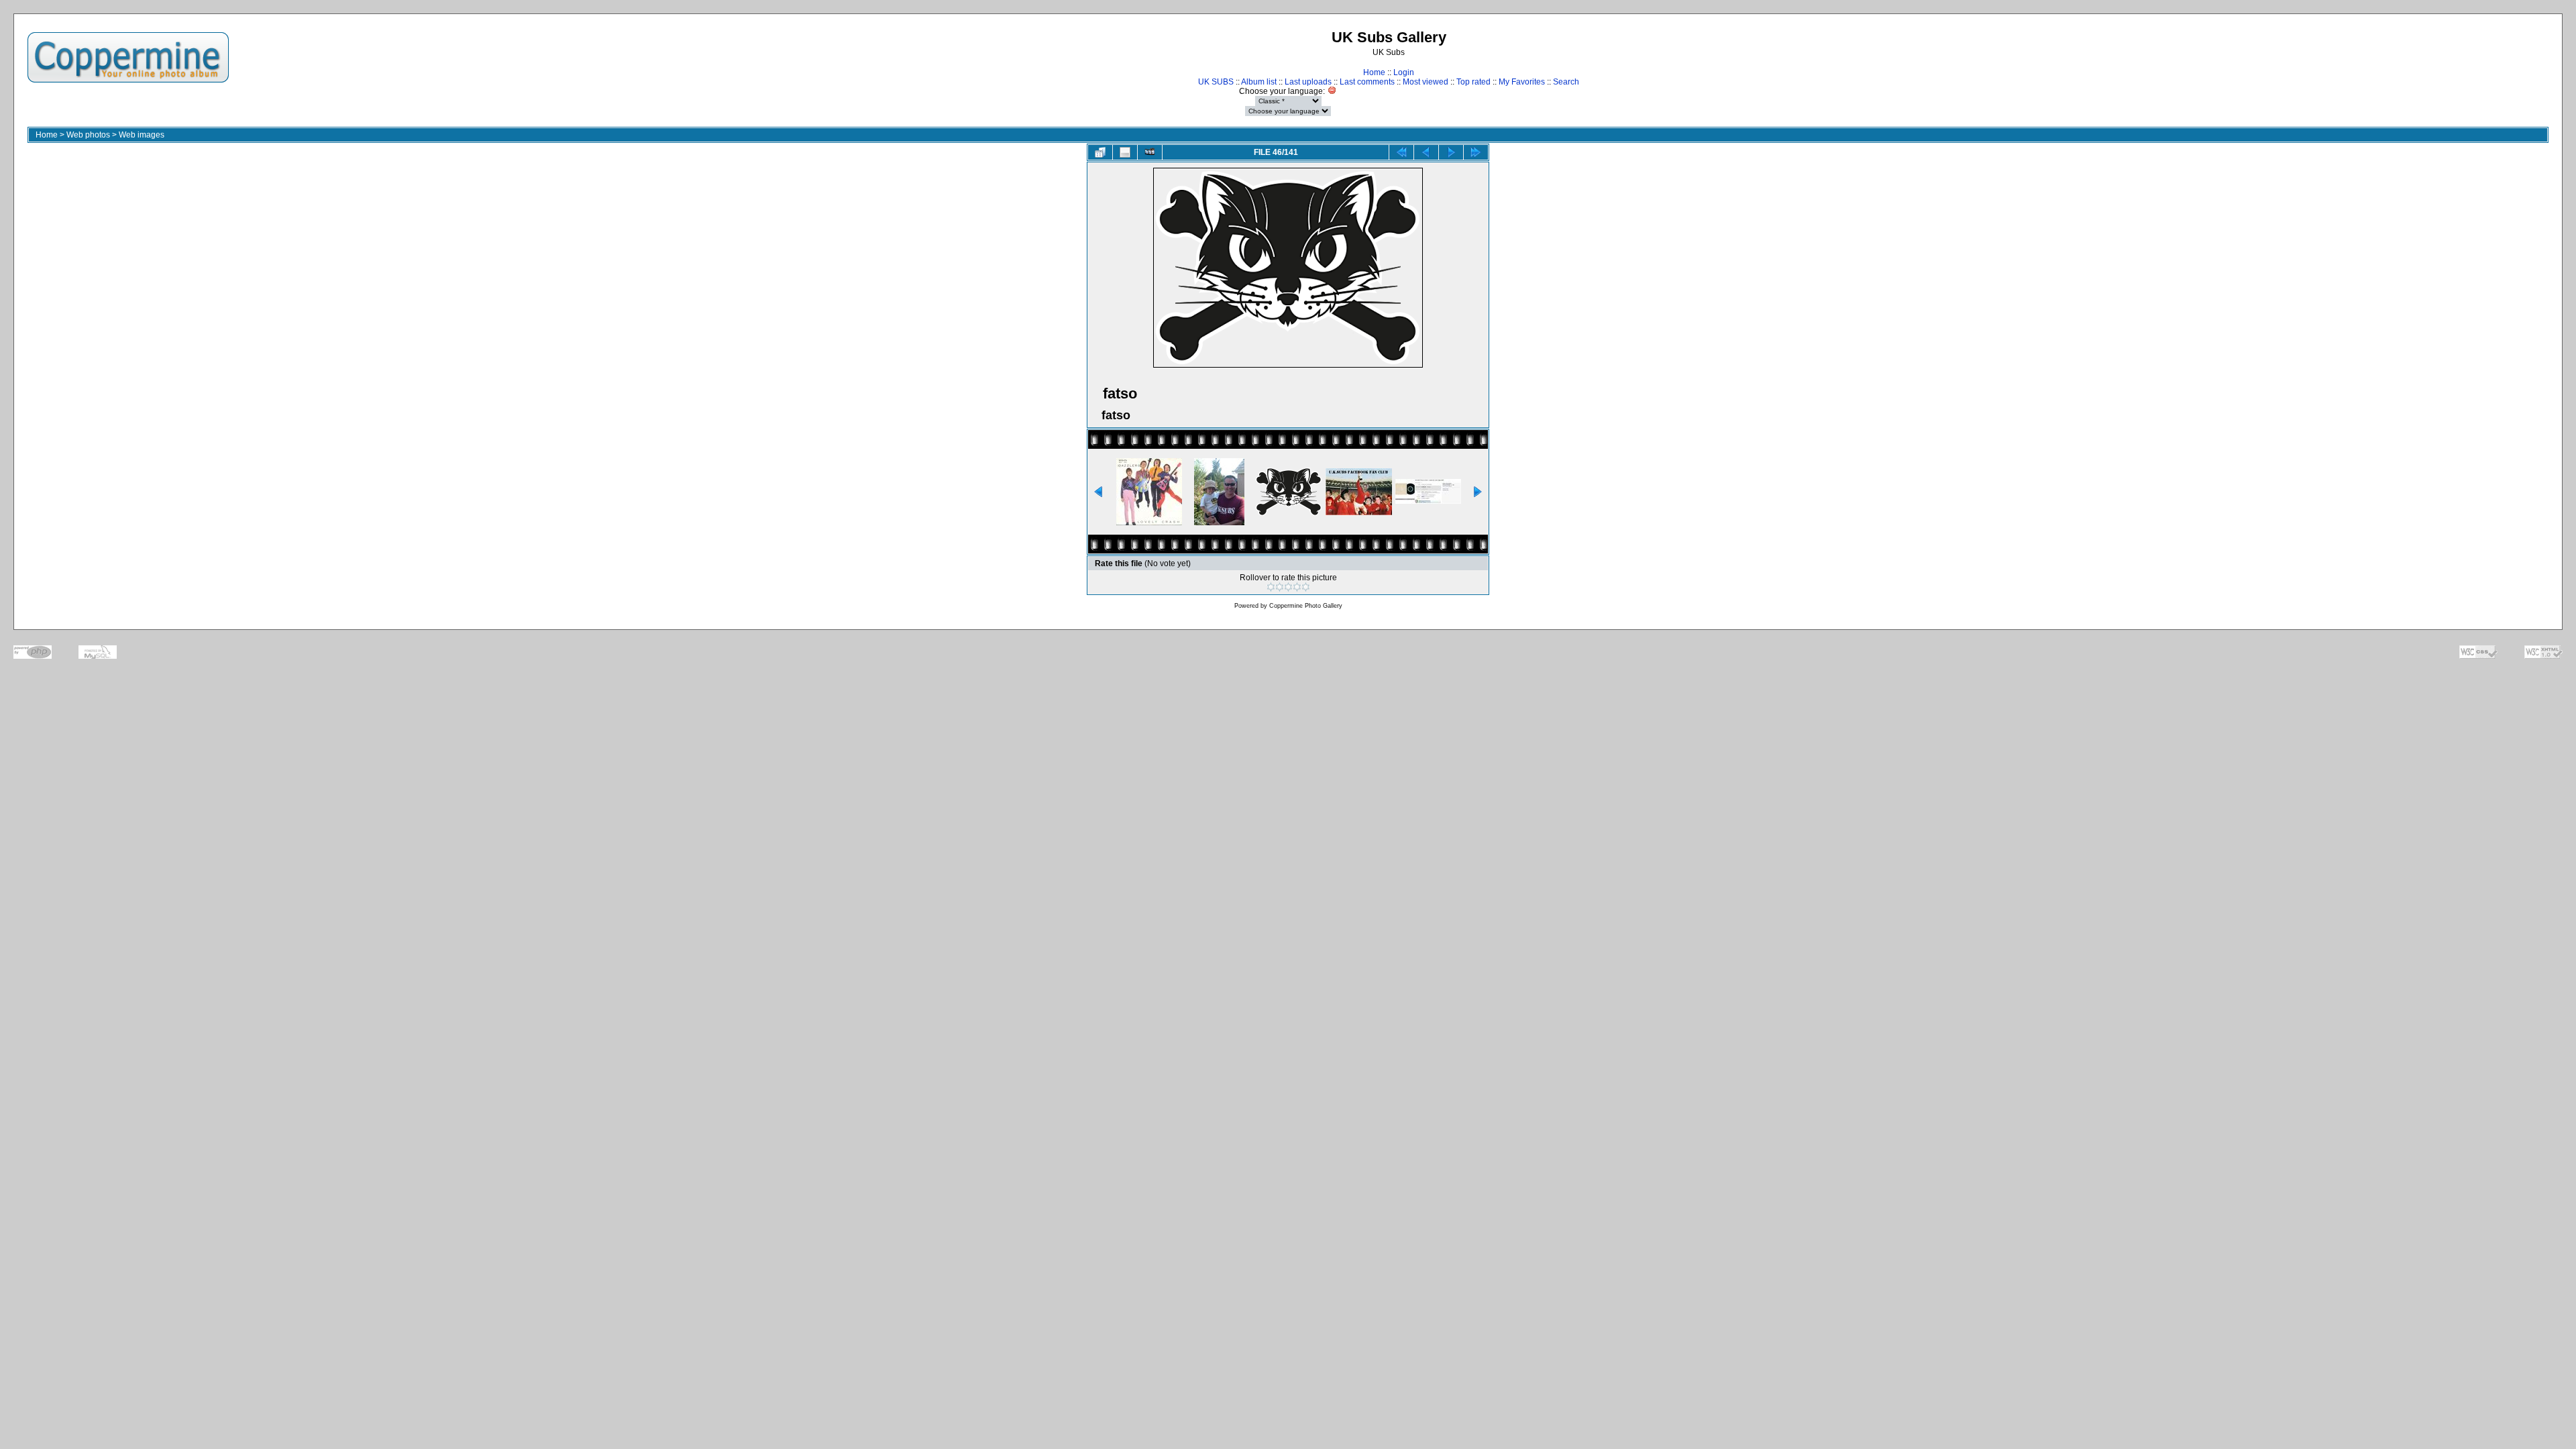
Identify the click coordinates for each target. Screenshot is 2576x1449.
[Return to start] (1401, 152)
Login (1404, 72)
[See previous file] (1426, 152)
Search (1566, 82)
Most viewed (1426, 82)
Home (1374, 72)
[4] (1297, 587)
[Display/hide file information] (1125, 152)
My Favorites (1522, 82)
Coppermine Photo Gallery (1306, 606)
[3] (1288, 587)
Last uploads (1308, 82)
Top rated (1473, 82)
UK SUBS (1216, 82)
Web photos (88, 135)
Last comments (1367, 82)
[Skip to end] (1476, 152)
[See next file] (1451, 152)
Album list (1259, 82)
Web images (142, 135)
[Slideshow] (1150, 152)
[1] (1271, 587)
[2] (1280, 587)
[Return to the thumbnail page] (1100, 152)
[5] (1306, 587)
